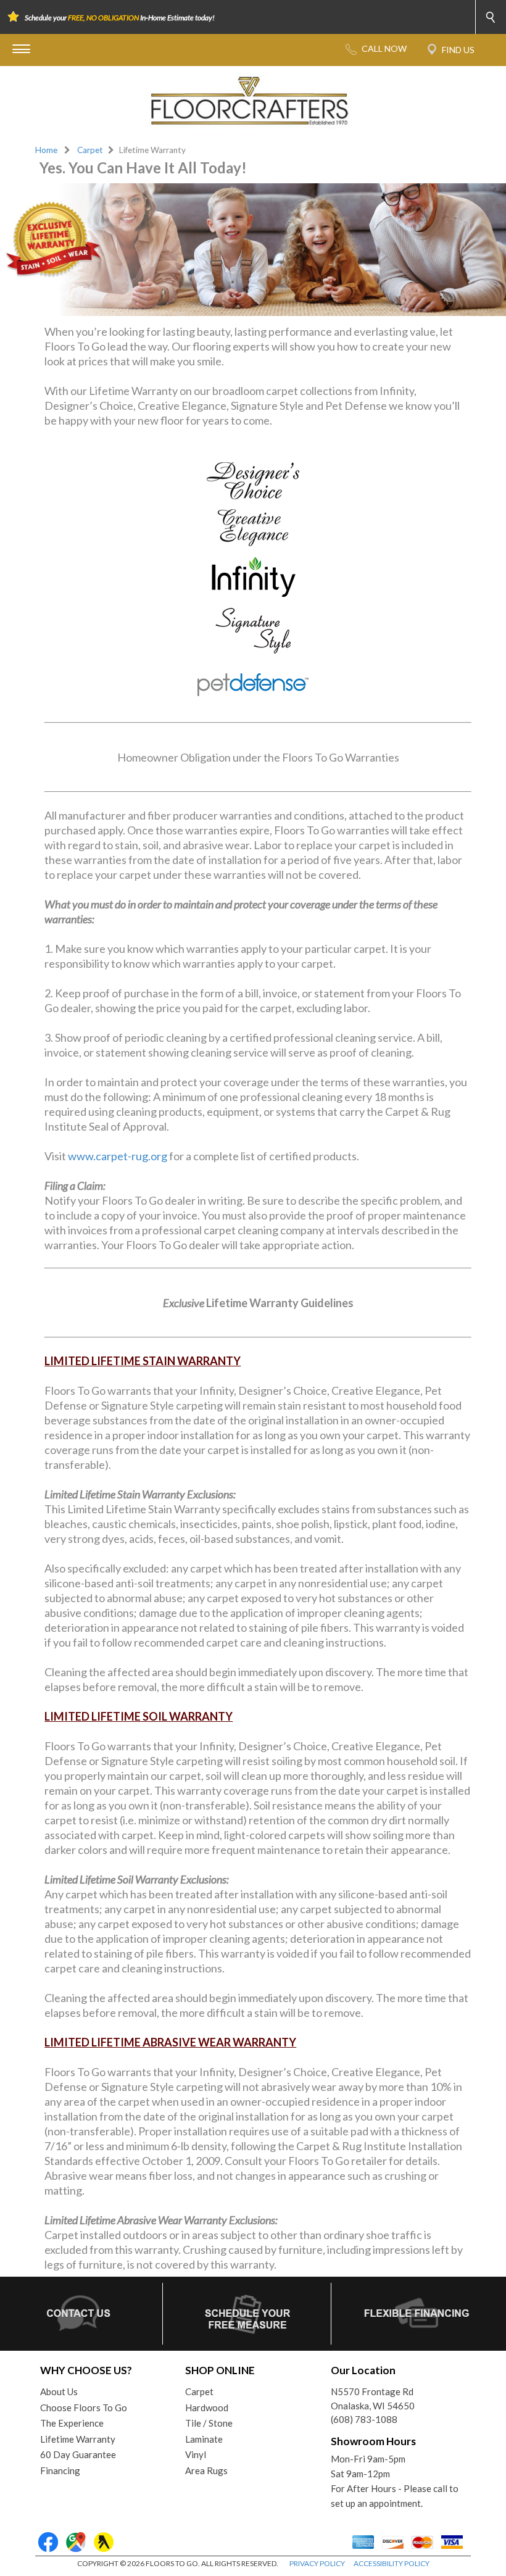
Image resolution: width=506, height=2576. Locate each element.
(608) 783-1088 (364, 2419)
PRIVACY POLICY (317, 2563)
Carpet (90, 150)
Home (46, 150)
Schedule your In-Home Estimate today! (120, 18)
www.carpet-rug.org (118, 1156)
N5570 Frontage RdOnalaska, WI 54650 (373, 2399)
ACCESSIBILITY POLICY (392, 2563)
